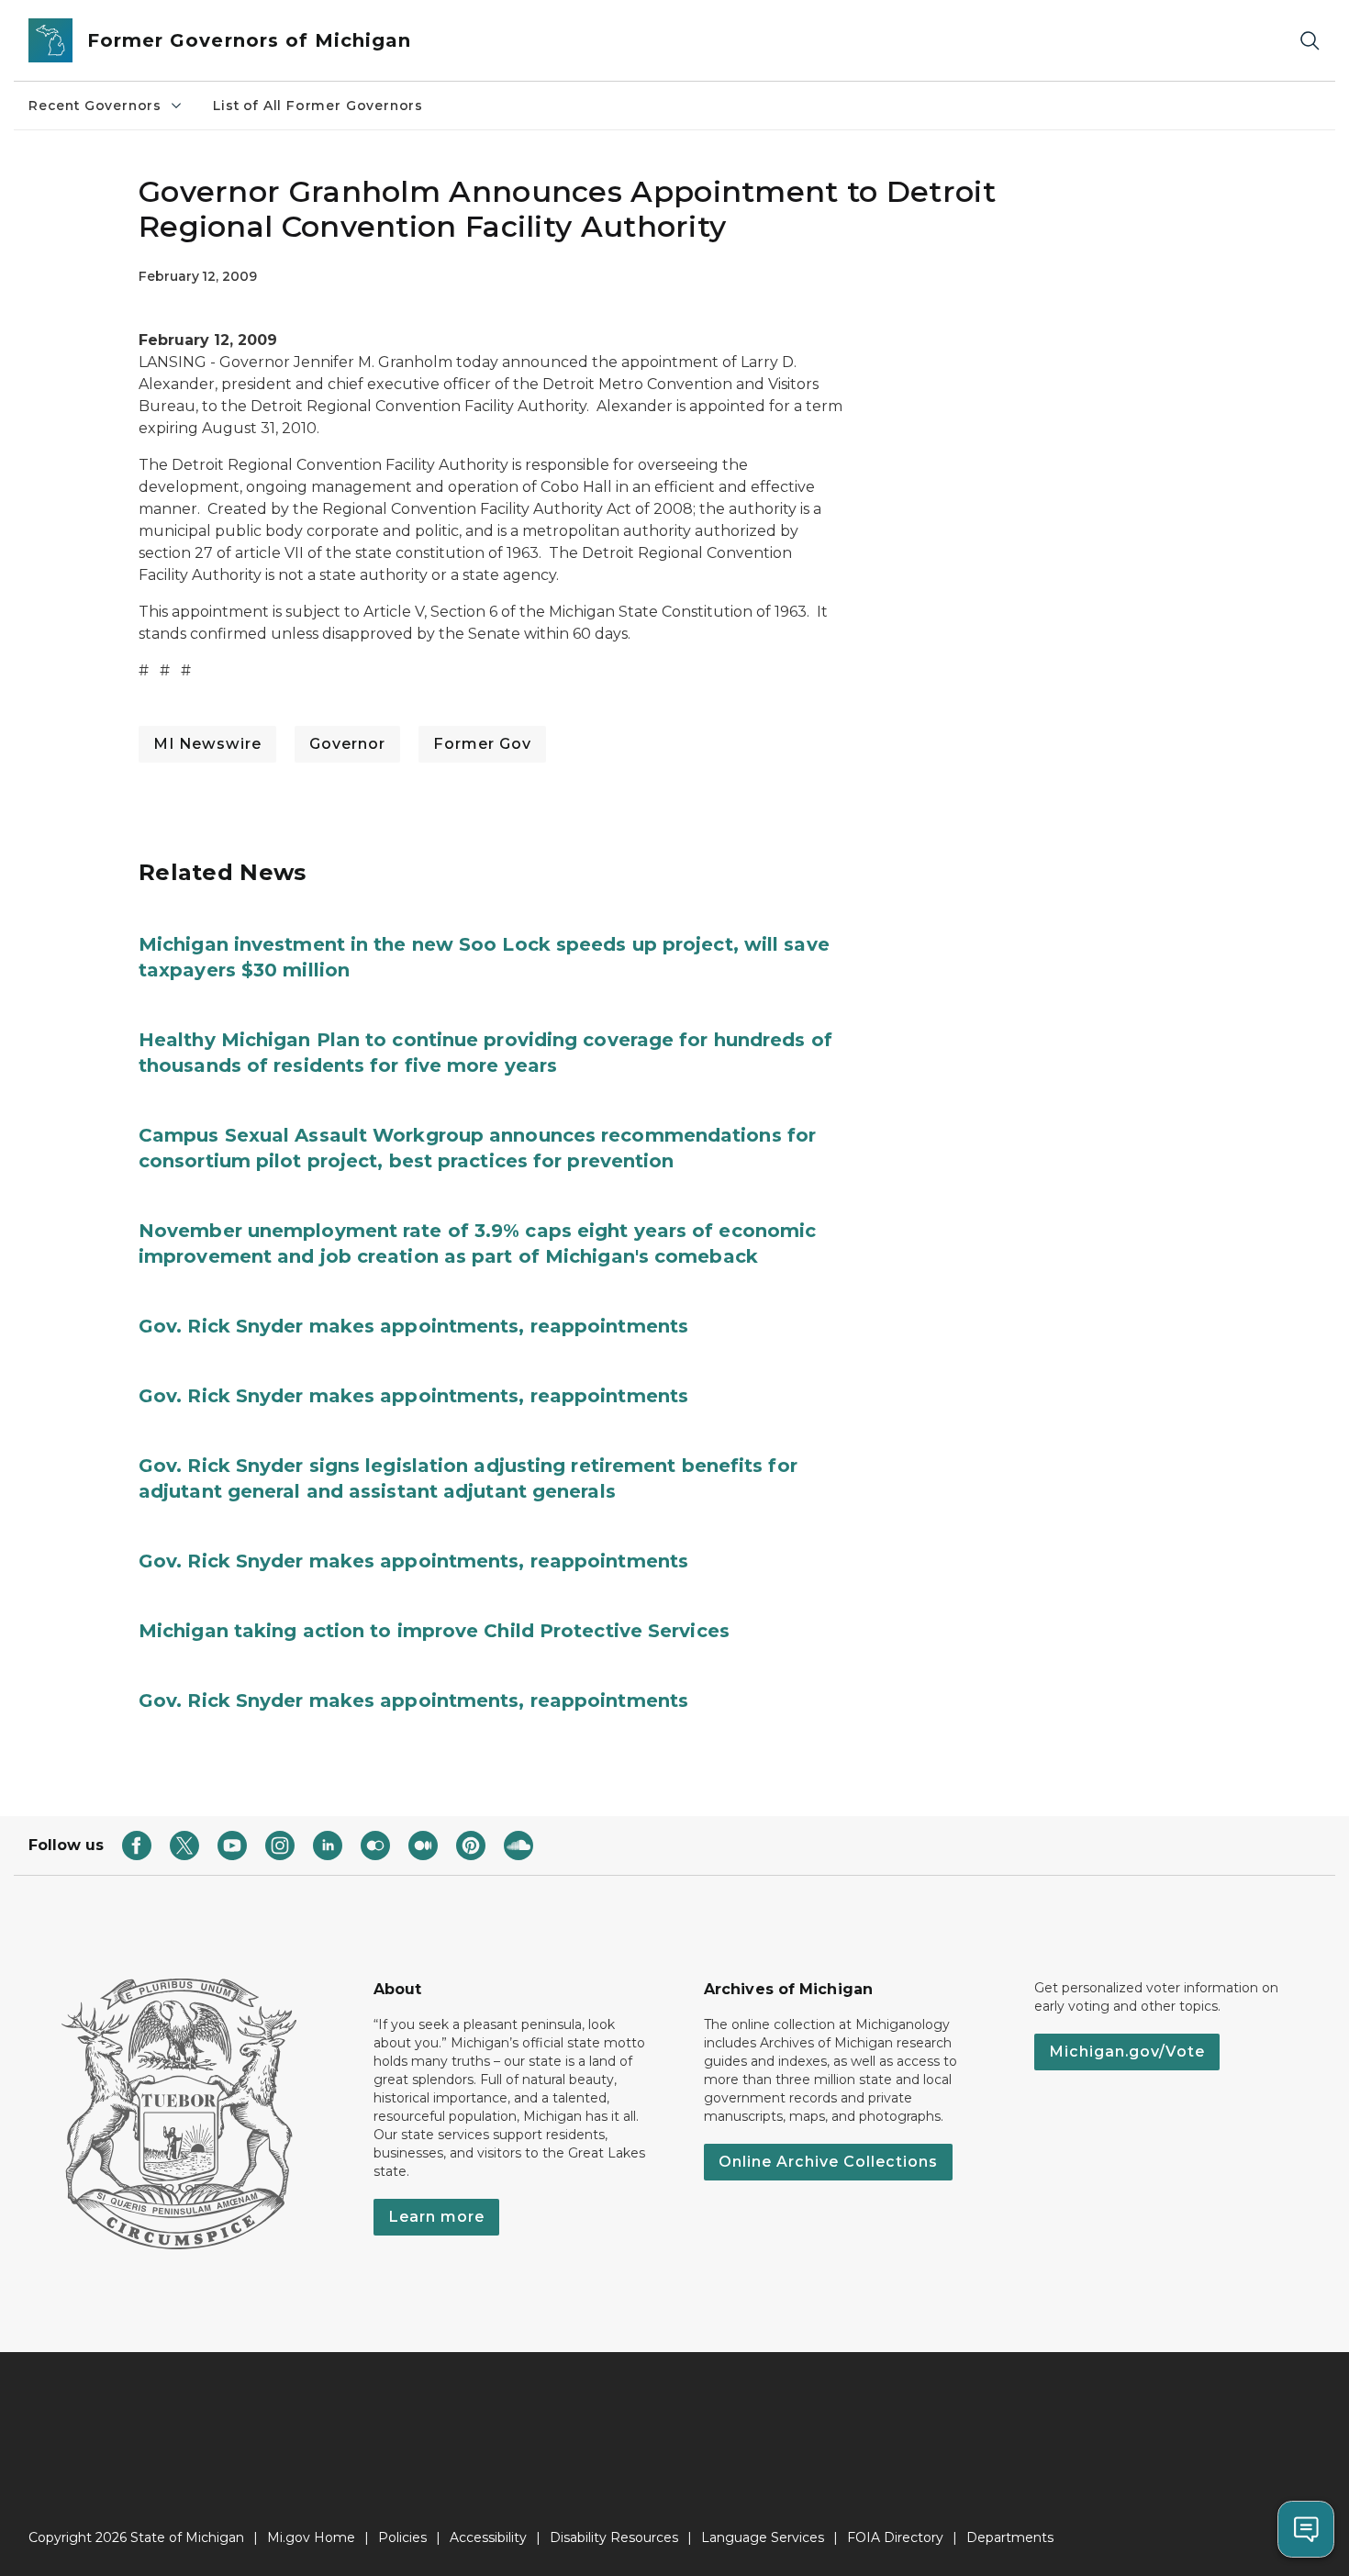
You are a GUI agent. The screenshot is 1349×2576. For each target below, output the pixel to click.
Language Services (763, 2537)
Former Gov (482, 744)
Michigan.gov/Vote (1127, 2052)
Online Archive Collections (828, 2162)
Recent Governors (95, 106)
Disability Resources (614, 2537)
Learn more (436, 2217)
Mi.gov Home (311, 2537)
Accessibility (488, 2537)
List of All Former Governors (318, 106)
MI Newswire (207, 744)
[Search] (1310, 41)
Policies (402, 2537)
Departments (1010, 2537)
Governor (347, 744)
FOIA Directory (895, 2537)
